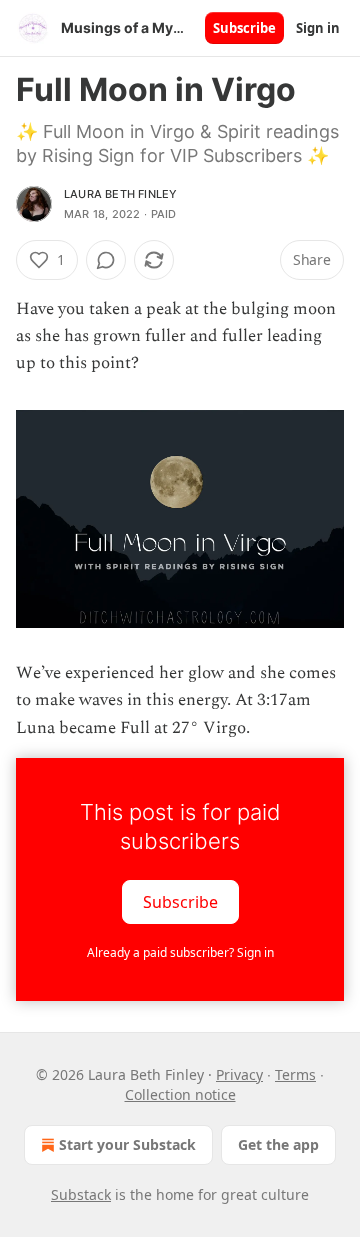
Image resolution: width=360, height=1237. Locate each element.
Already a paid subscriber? (180, 952)
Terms (295, 1074)
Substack (81, 1194)
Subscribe (244, 28)
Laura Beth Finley (120, 194)
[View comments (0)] (106, 260)
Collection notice (180, 1094)
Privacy (239, 1074)
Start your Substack (127, 1144)
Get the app (278, 1144)
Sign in (318, 28)
